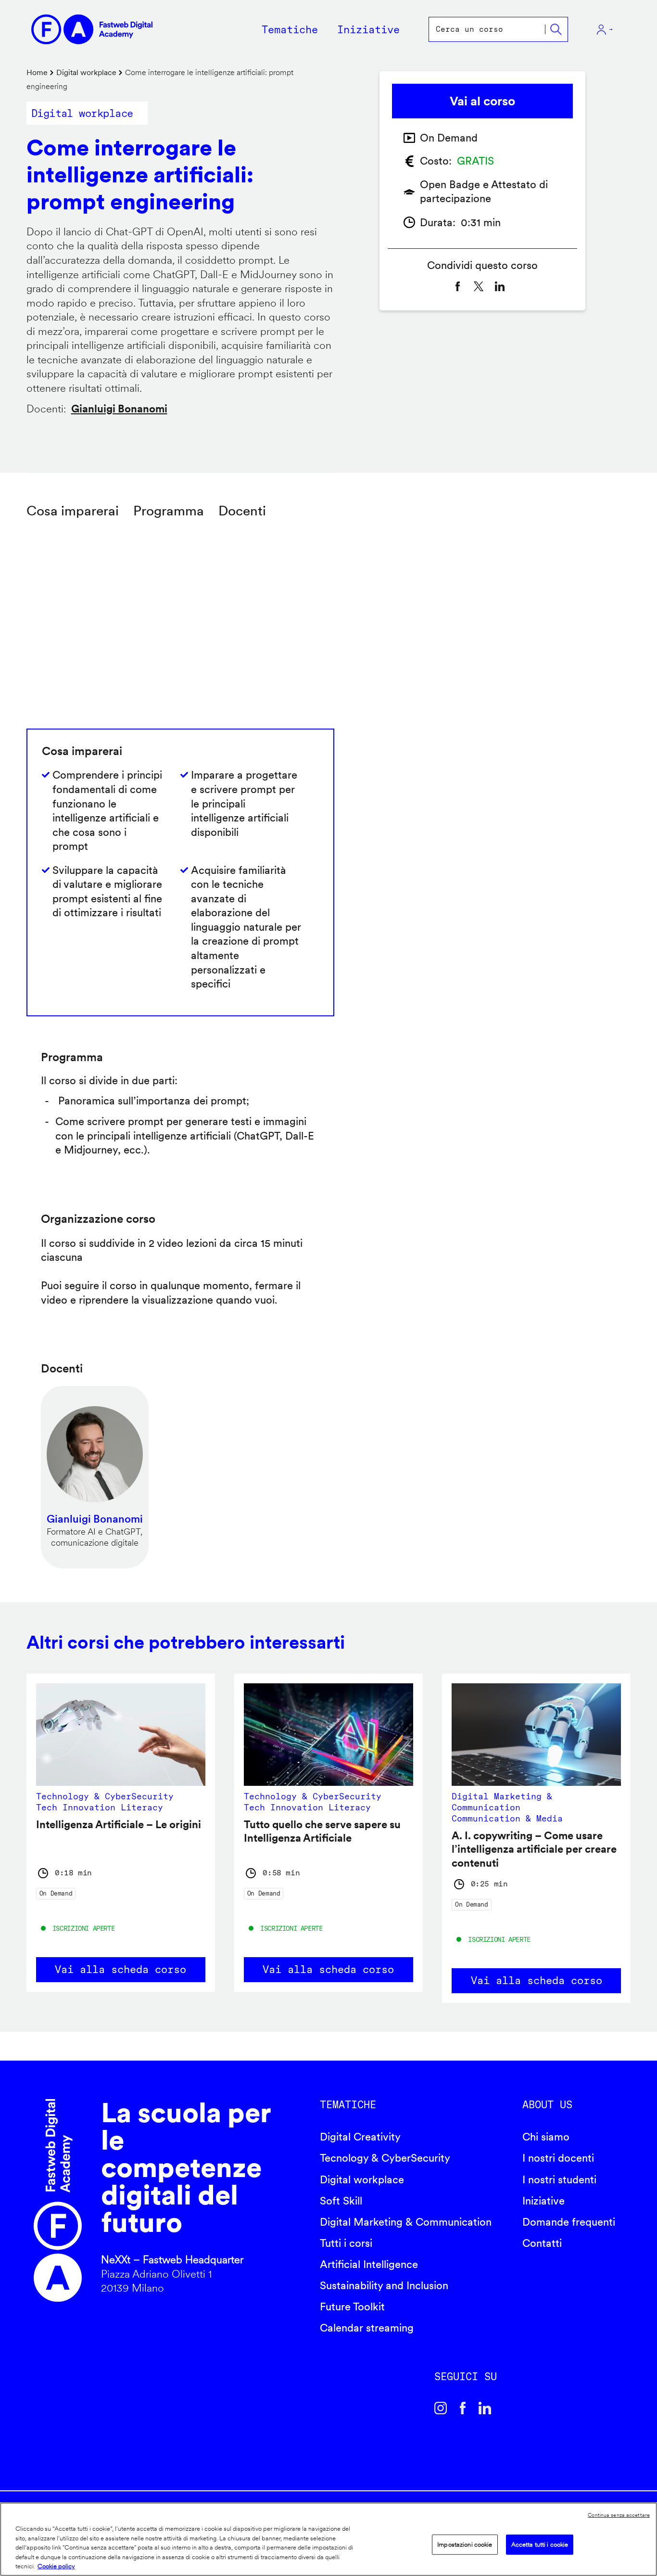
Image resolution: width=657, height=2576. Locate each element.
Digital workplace (86, 72)
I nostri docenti (558, 2158)
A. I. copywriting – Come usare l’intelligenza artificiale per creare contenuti (534, 1849)
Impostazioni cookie (465, 2544)
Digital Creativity (360, 2137)
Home (37, 72)
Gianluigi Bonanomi (119, 409)
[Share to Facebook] (457, 286)
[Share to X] (479, 286)
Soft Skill (341, 2201)
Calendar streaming (367, 2328)
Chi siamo (546, 2137)
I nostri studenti (559, 2179)
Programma (169, 511)
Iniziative (543, 2201)
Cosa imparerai (73, 511)
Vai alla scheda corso (120, 1969)
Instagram (441, 2408)
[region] (328, 2539)
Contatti (542, 2243)
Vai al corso (482, 101)
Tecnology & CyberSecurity (385, 2158)
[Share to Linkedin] (500, 286)
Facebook (463, 2408)
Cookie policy (56, 2566)
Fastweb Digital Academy (58, 2200)
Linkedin (485, 2408)
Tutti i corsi (346, 2243)
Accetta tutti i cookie (540, 2544)
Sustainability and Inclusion (384, 2285)
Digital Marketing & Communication (406, 2222)
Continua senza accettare (619, 2515)
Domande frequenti (569, 2222)
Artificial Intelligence (369, 2264)
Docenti (242, 511)
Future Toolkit (352, 2307)
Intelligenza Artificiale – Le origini (119, 1824)
